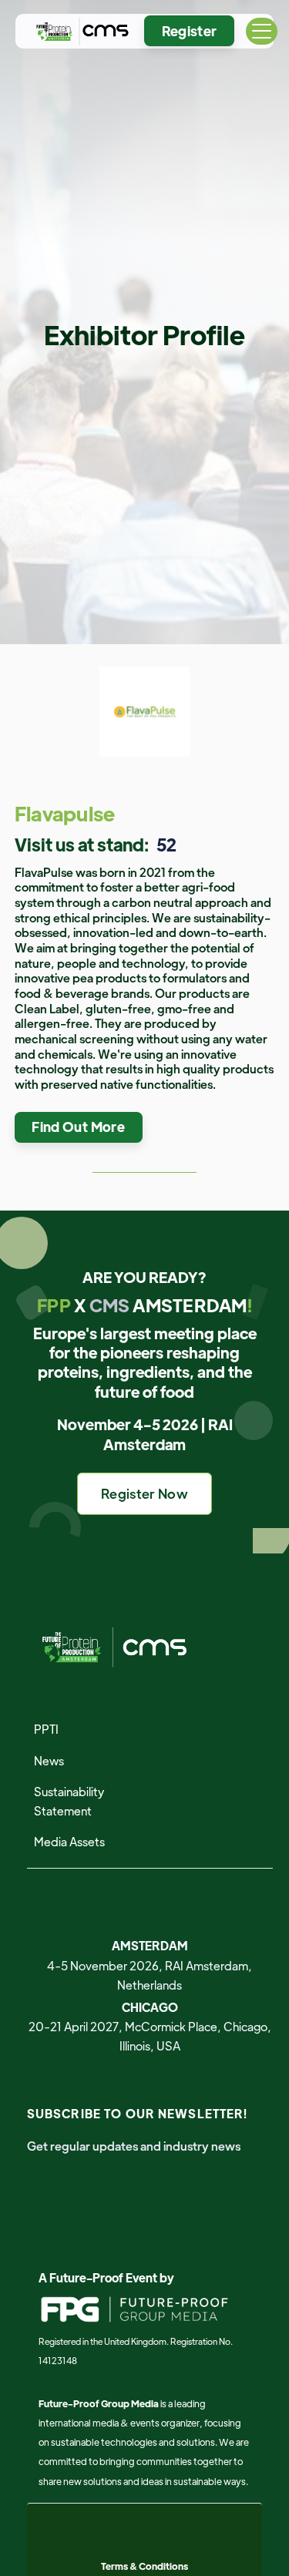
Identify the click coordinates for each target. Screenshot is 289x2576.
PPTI (46, 1729)
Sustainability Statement (69, 1801)
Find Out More (78, 1127)
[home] (79, 31)
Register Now (144, 1493)
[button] (262, 31)
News (49, 1760)
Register (190, 31)
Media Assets (69, 1841)
